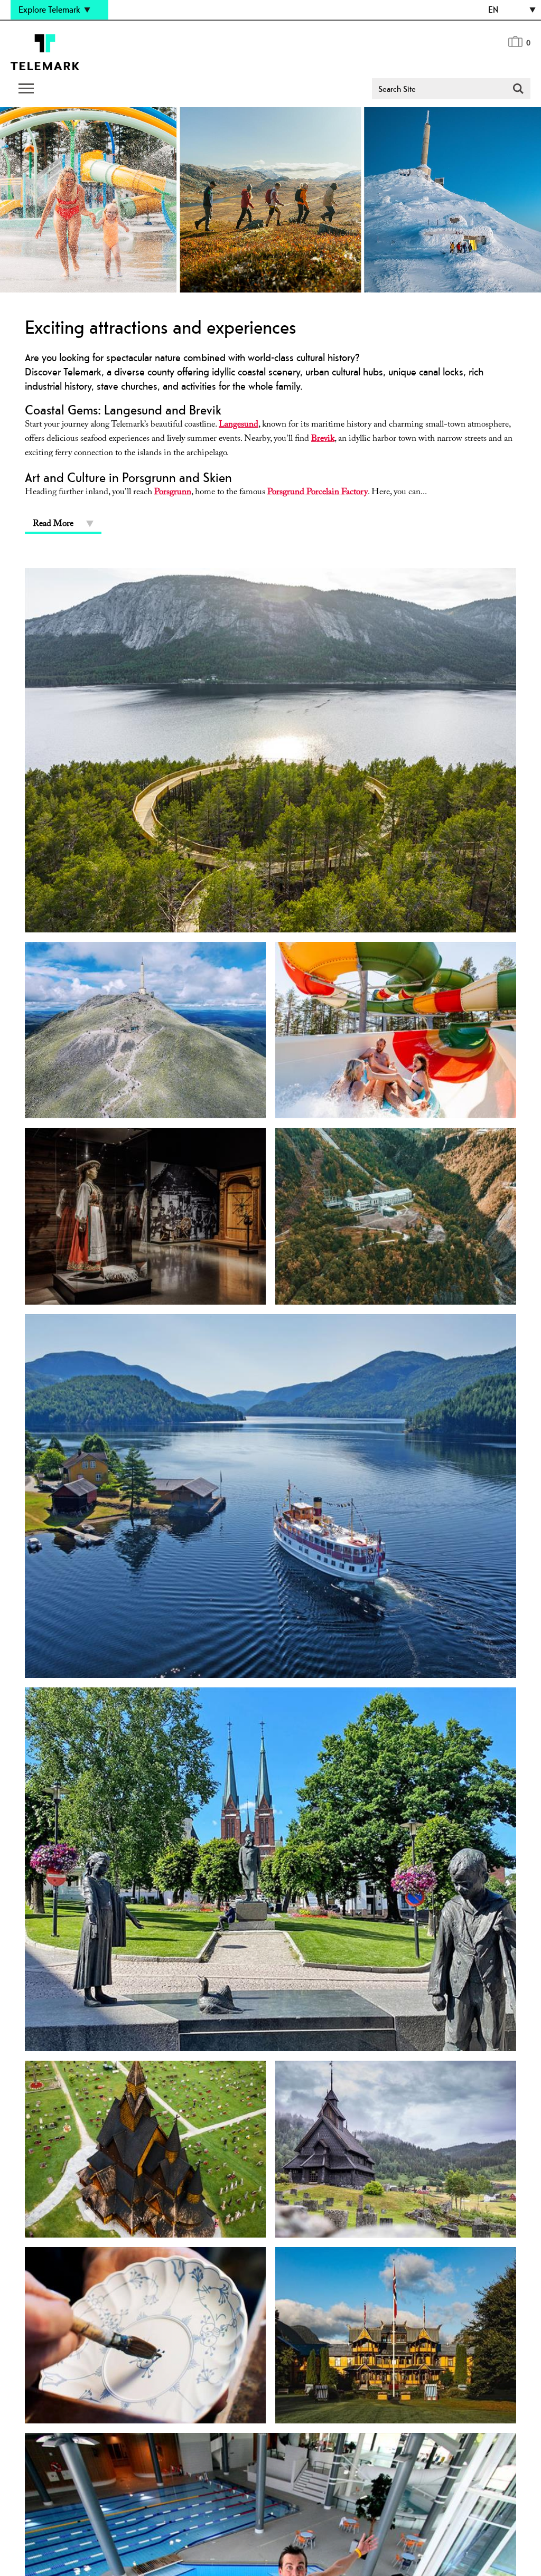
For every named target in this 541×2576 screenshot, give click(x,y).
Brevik (323, 440)
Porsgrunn (173, 493)
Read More (53, 525)
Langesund (239, 425)
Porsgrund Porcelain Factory (318, 493)
